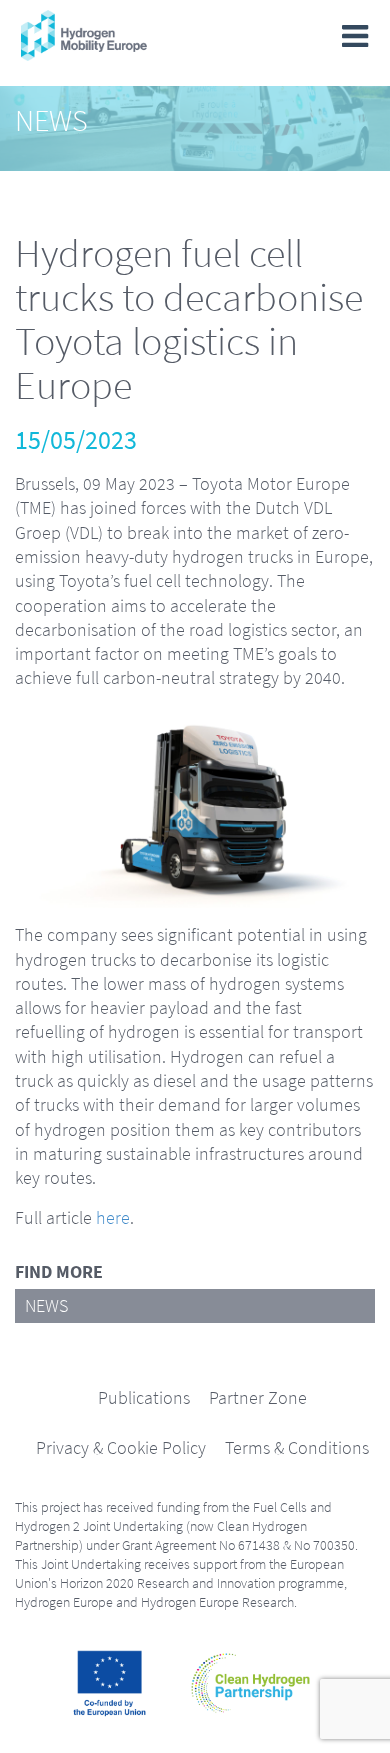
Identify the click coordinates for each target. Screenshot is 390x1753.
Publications (144, 1398)
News (46, 1306)
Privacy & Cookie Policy (121, 1448)
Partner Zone (258, 1398)
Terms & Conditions (297, 1448)
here (113, 1218)
